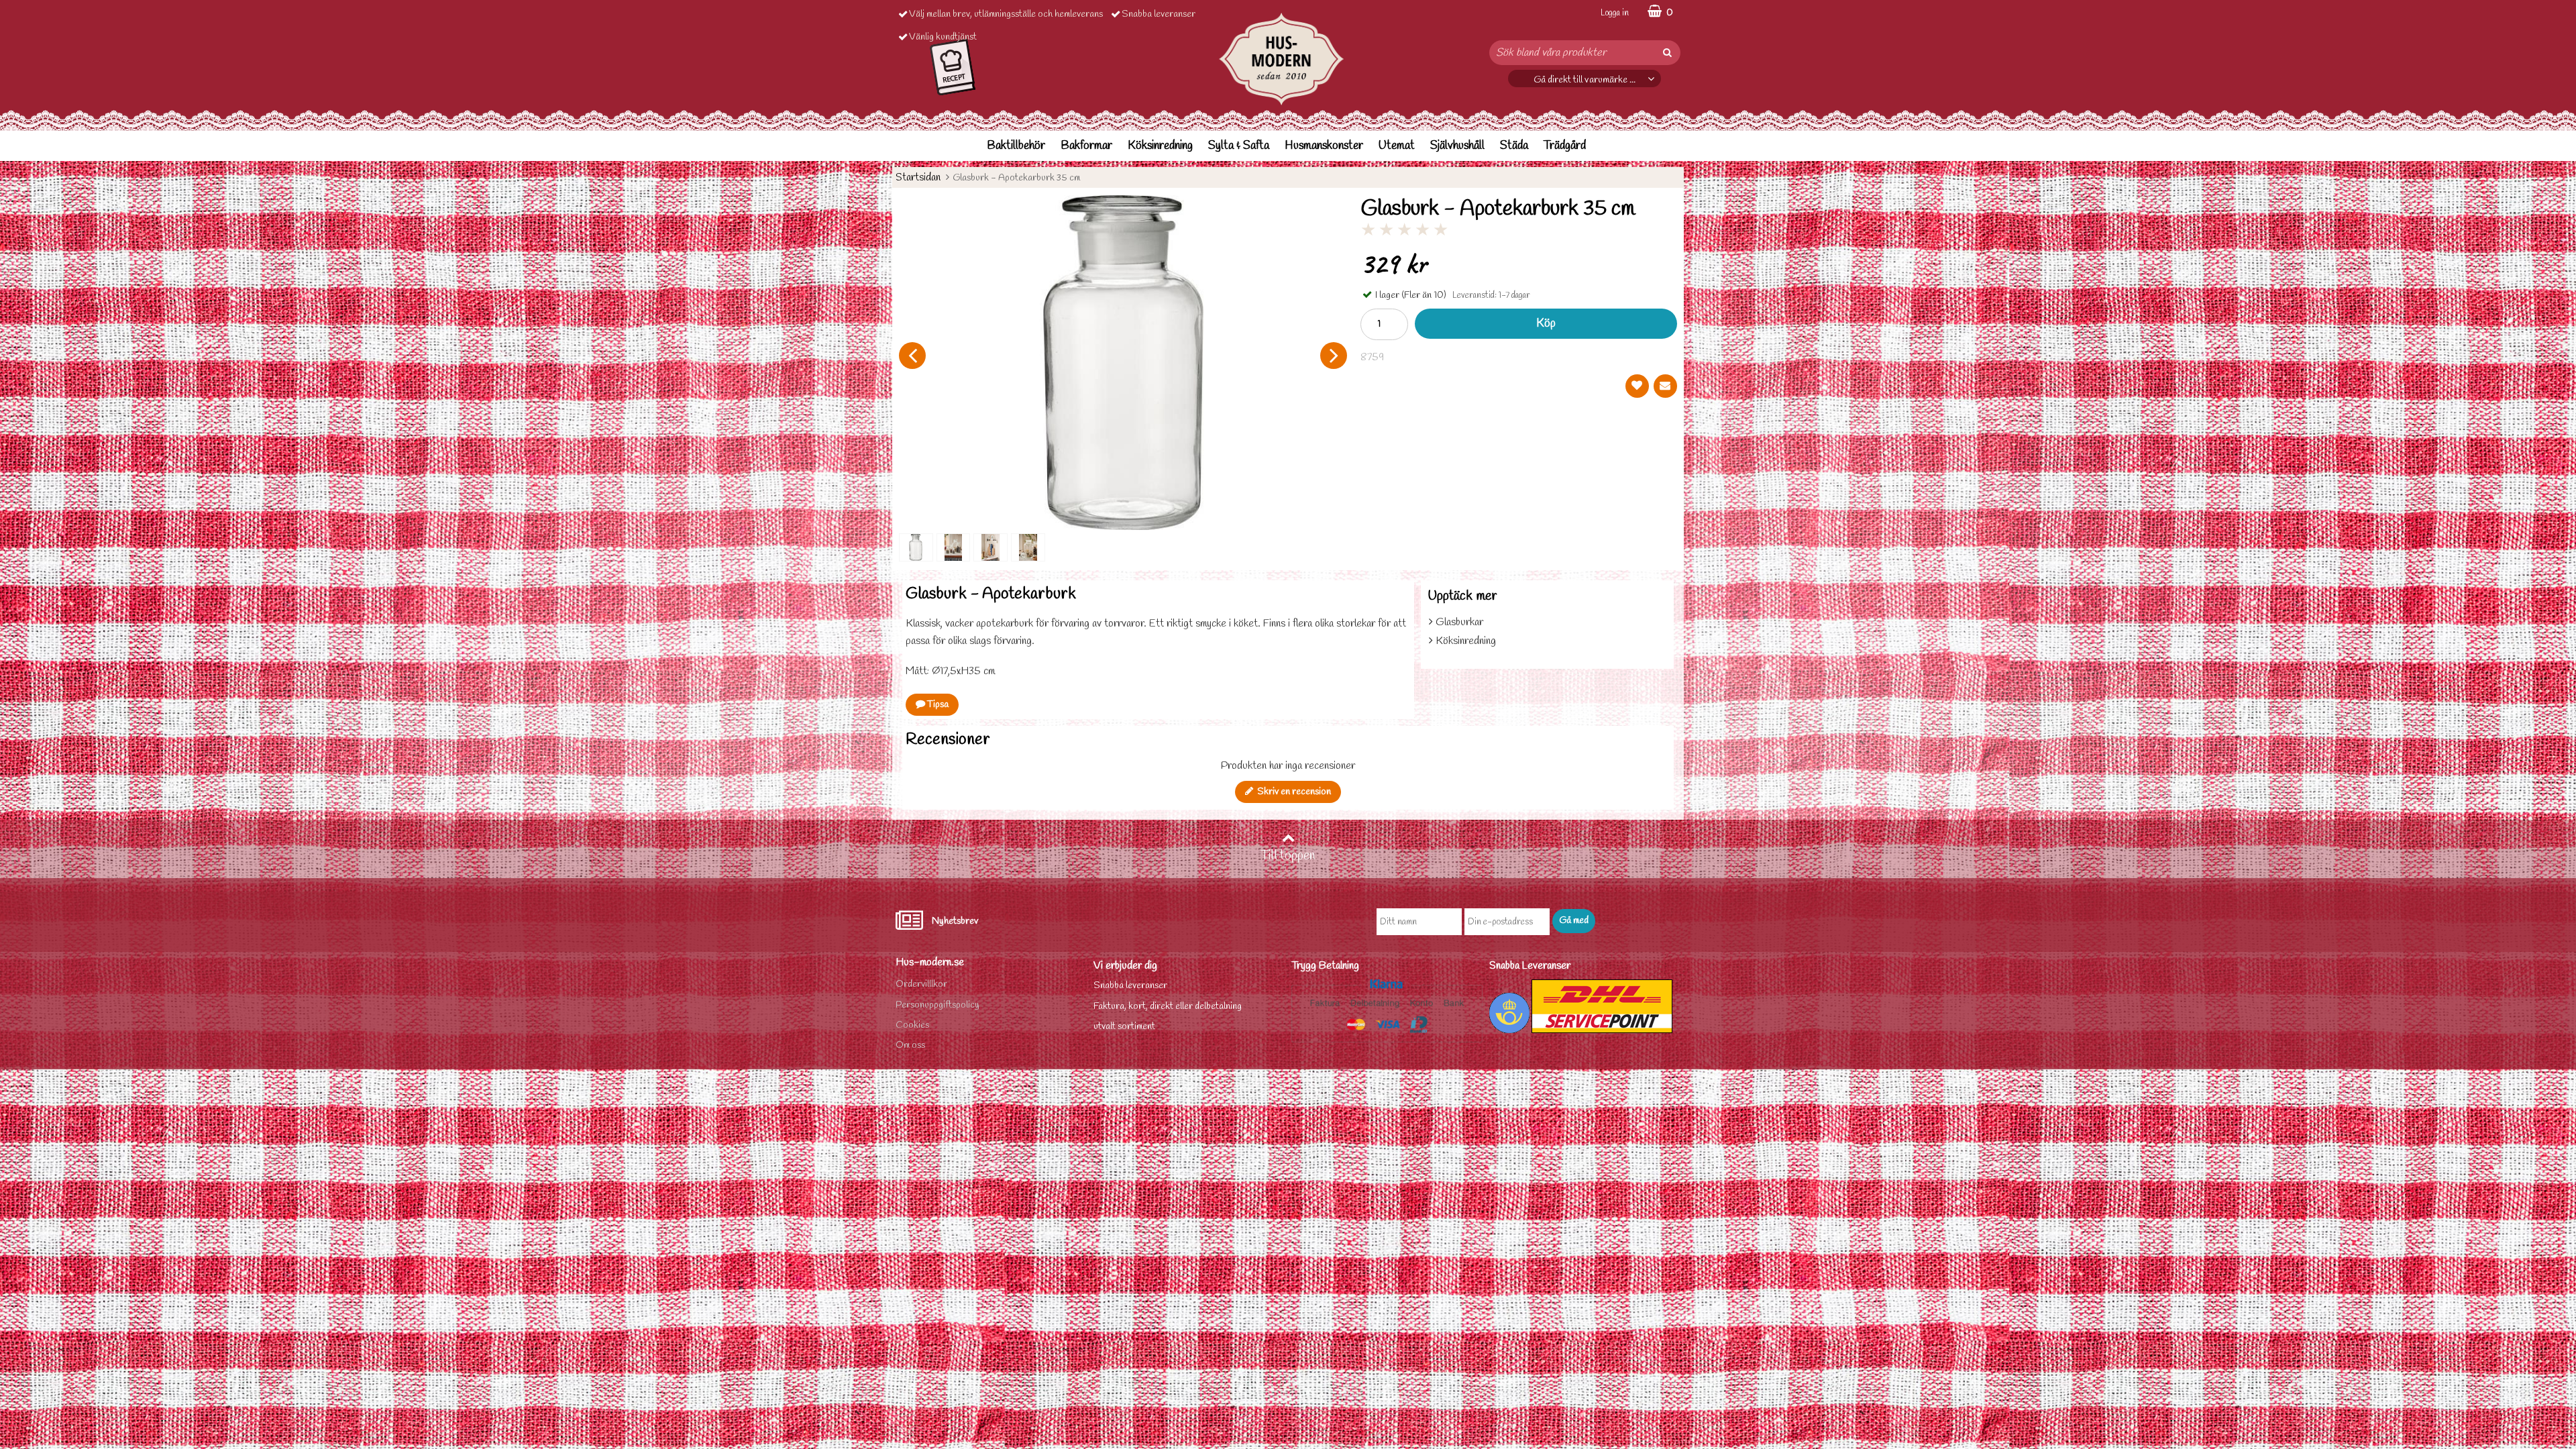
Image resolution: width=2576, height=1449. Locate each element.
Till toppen (1288, 856)
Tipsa (937, 705)
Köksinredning (1160, 146)
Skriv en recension (1292, 792)
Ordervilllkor (921, 984)
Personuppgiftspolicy (937, 1005)
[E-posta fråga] (1665, 386)
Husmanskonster (1324, 146)
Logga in (1615, 13)
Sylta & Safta (1239, 146)
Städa (1514, 146)
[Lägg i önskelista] (1637, 386)
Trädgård (1565, 146)
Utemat (1397, 146)
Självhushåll (1457, 146)
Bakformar (1086, 146)
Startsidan (918, 177)
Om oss (910, 1045)
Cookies (912, 1025)
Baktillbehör (1016, 146)
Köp (1546, 324)
